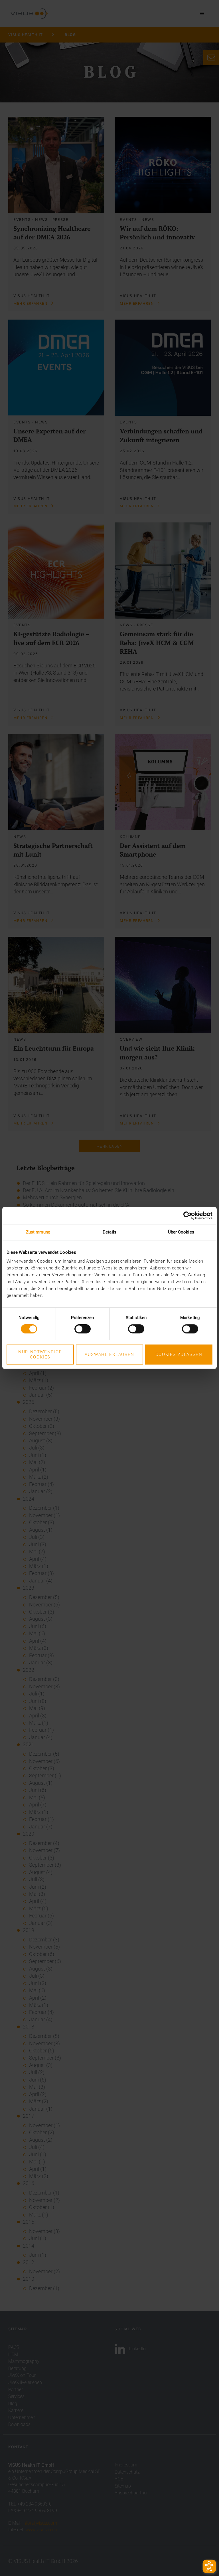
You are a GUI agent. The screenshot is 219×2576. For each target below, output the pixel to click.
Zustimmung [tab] (38, 1232)
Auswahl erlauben (109, 1354)
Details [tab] (109, 1232)
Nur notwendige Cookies (40, 1354)
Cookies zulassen (179, 1354)
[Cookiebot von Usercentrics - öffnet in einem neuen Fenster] (187, 1216)
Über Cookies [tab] (181, 1232)
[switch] (83, 1329)
